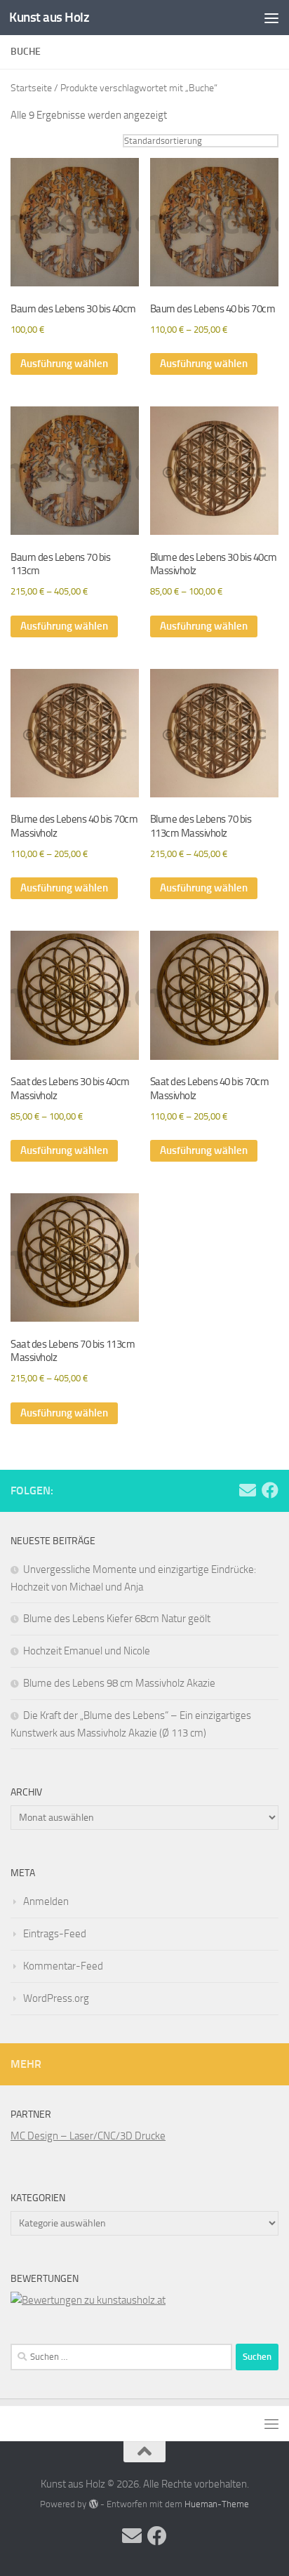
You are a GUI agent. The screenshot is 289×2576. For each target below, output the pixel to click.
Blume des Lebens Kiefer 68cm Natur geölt (117, 1619)
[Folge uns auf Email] (248, 1490)
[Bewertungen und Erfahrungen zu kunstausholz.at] (88, 2300)
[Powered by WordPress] (93, 2504)
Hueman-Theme (217, 2504)
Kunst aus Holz (49, 17)
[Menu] (271, 18)
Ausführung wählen (64, 364)
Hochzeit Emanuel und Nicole (87, 1651)
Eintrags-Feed (55, 1934)
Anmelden (46, 1901)
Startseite (31, 88)
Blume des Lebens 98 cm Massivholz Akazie (119, 1683)
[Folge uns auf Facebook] (270, 1490)
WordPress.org (56, 1998)
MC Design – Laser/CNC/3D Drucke (88, 2136)
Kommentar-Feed (63, 1966)
